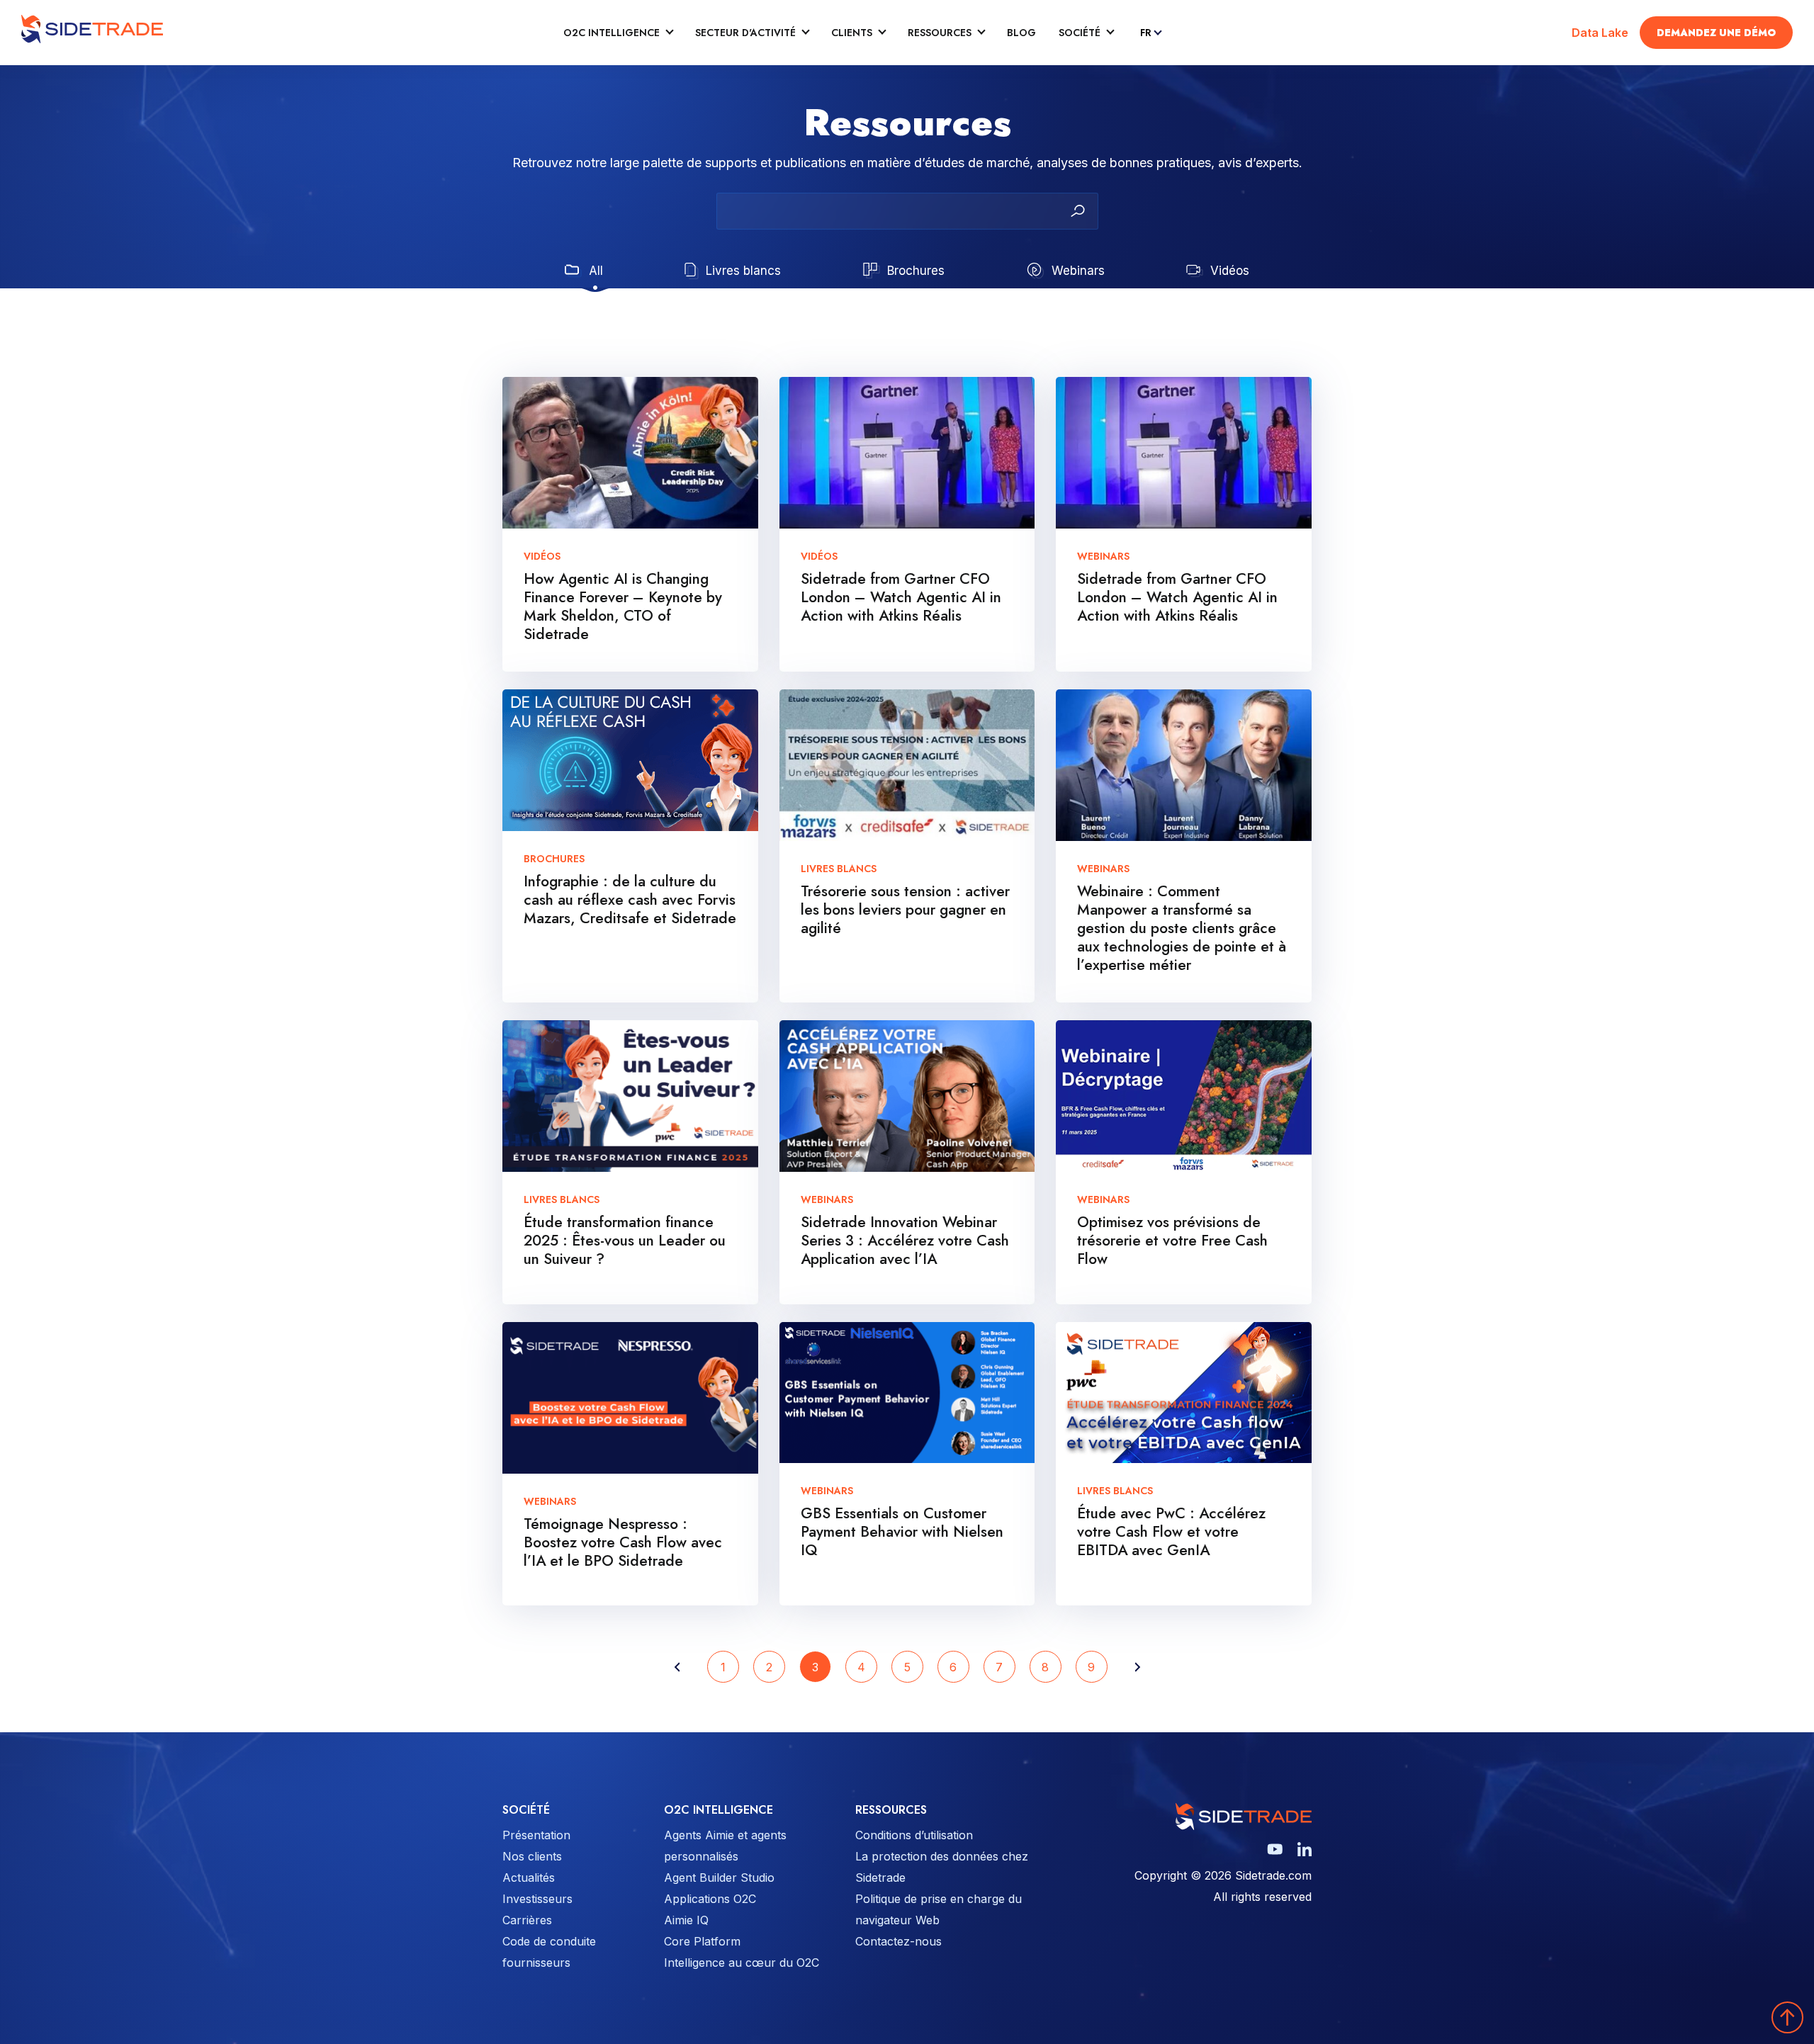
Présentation (536, 1835)
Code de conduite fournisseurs (549, 1952)
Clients (852, 33)
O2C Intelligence (612, 33)
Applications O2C (710, 1899)
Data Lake (1600, 33)
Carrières (527, 1920)
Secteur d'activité (745, 33)
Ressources (940, 33)
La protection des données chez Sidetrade (942, 1867)
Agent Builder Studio (719, 1878)
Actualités (529, 1878)
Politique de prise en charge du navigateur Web (939, 1909)
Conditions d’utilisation (914, 1835)
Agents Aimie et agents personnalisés (725, 1846)
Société (1080, 33)
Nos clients (532, 1856)
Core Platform (702, 1941)
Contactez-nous (898, 1941)
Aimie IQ (686, 1920)
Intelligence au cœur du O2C (742, 1963)
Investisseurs (537, 1899)
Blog (1021, 33)
